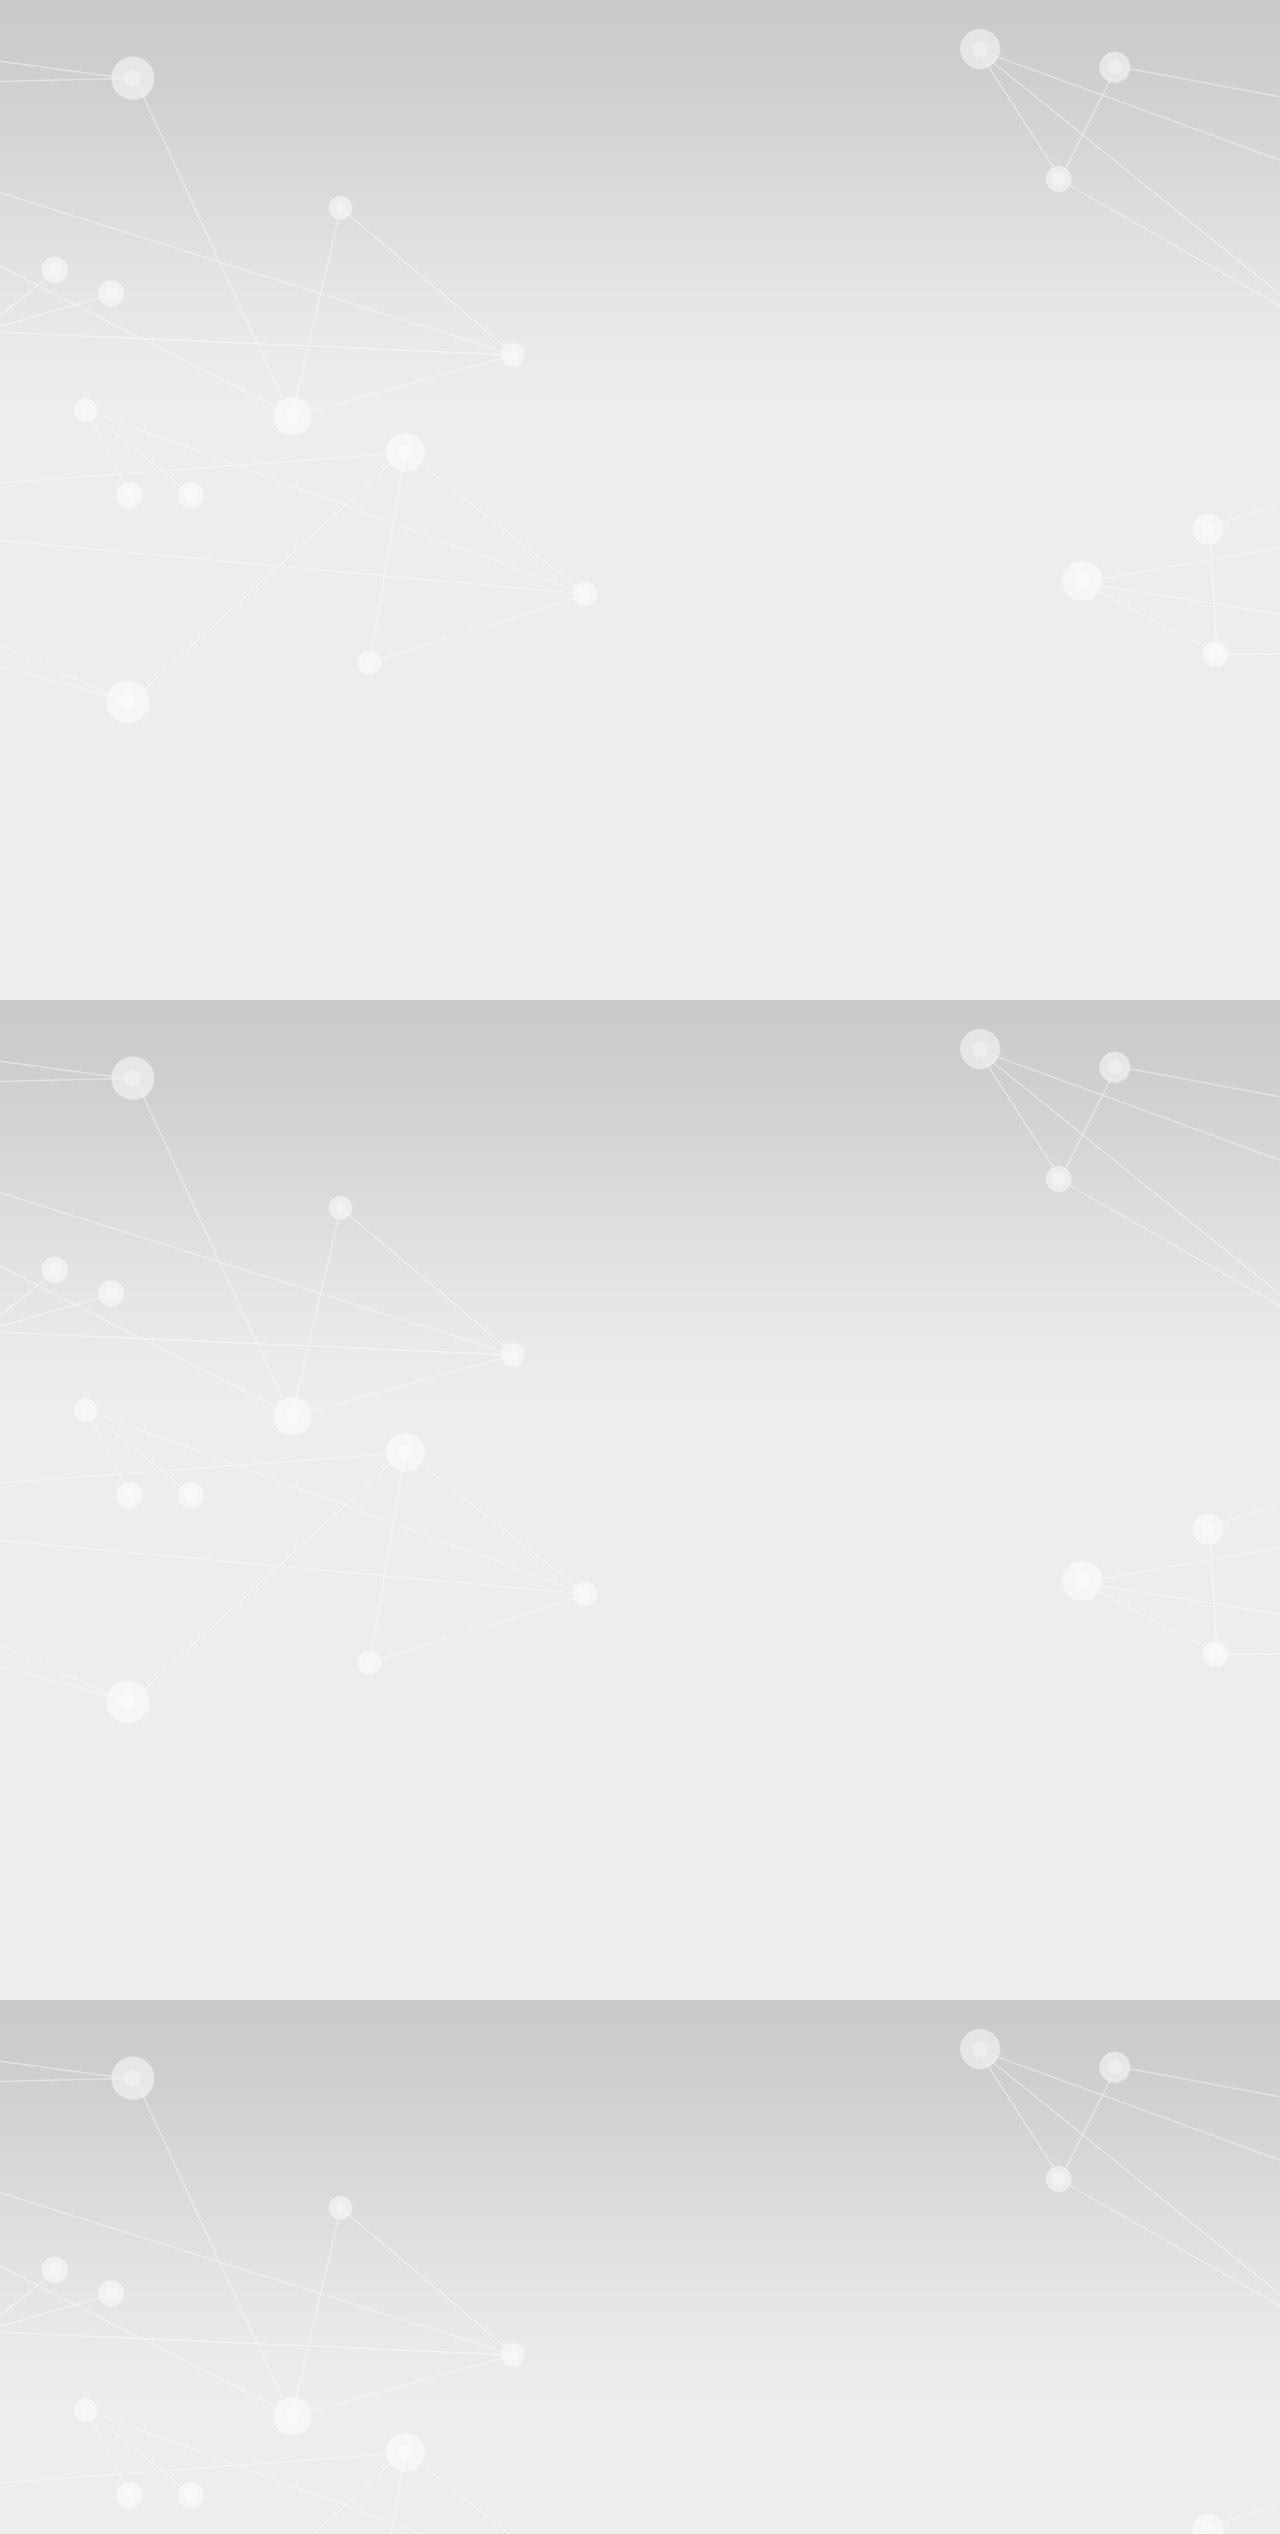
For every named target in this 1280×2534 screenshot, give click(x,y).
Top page (37, 2102)
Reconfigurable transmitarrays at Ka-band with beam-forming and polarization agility (401, 2275)
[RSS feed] (46, 2187)
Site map (75, 86)
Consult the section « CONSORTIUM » (135, 929)
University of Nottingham (169, 769)
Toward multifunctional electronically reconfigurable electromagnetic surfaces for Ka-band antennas (448, 2239)
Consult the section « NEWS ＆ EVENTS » (148, 1070)
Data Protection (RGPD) (126, 2397)
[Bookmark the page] (118, 1840)
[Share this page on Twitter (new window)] (187, 1876)
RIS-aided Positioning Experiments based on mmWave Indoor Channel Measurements (395, 2221)
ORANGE (122, 823)
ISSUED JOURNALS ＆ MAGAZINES (180, 1178)
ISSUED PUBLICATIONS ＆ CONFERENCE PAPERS (234, 1199)
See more (37, 2327)
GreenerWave (131, 859)
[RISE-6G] (96, 317)
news (24, 1435)
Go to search (88, 68)
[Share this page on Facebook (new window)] (195, 1858)
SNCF (108, 877)
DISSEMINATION (120, 524)
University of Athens (153, 715)
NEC (104, 805)
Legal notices (90, 2379)
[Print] (71, 1822)
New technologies (109, 1435)
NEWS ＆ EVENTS (124, 504)
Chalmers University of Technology (201, 679)
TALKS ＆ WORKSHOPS (136, 1015)
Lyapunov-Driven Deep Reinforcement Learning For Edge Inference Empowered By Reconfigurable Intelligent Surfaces (511, 2257)
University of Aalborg (157, 697)
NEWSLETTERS (106, 1035)
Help (1256, 104)
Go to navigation (101, 50)
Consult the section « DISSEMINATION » (144, 1235)
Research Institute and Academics (154, 643)
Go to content (91, 32)
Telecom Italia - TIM (153, 841)
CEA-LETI (124, 661)
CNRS (109, 733)
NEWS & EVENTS (220, 1295)
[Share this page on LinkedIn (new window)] (193, 1894)
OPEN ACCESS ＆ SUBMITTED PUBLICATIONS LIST (239, 1157)
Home (119, 1295)
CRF (103, 895)
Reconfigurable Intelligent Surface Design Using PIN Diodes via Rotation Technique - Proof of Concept (458, 2293)
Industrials (80, 787)
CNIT (107, 751)
